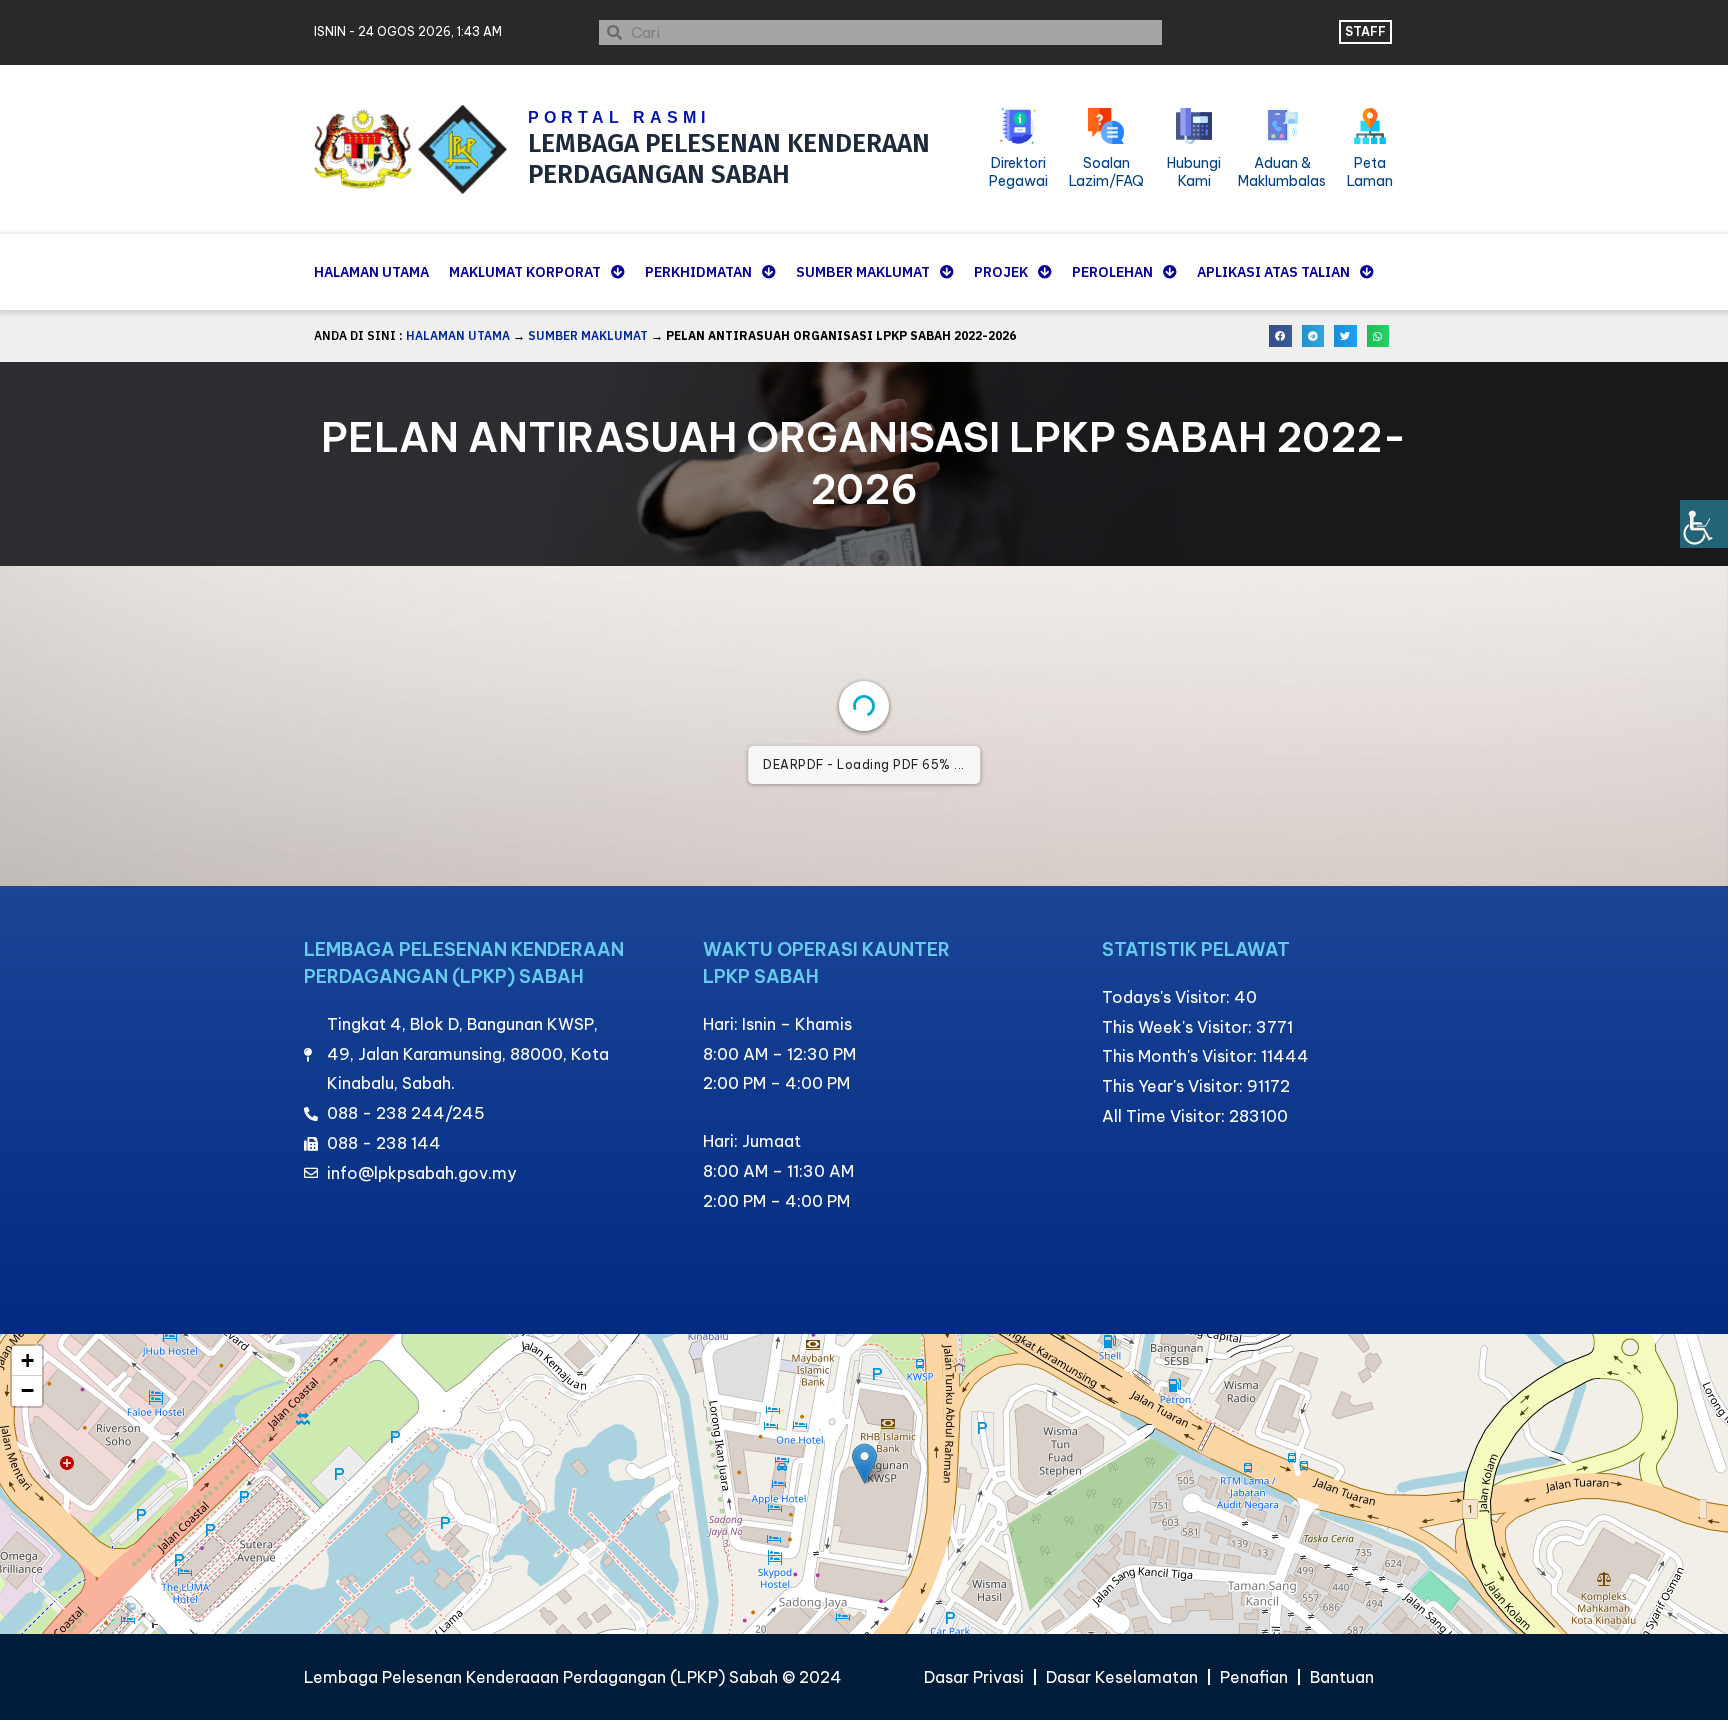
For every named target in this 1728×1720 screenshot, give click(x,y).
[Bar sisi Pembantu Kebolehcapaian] (1704, 524)
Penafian (1254, 1677)
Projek (1001, 272)
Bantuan (1342, 1677)
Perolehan (1112, 272)
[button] (1280, 336)
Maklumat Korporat (525, 272)
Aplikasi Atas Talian (1273, 272)
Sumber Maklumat (863, 272)
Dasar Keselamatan (1122, 1677)
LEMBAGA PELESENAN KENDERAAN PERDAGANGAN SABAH (729, 159)
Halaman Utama (371, 272)
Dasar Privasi (974, 1677)
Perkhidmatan (698, 272)
